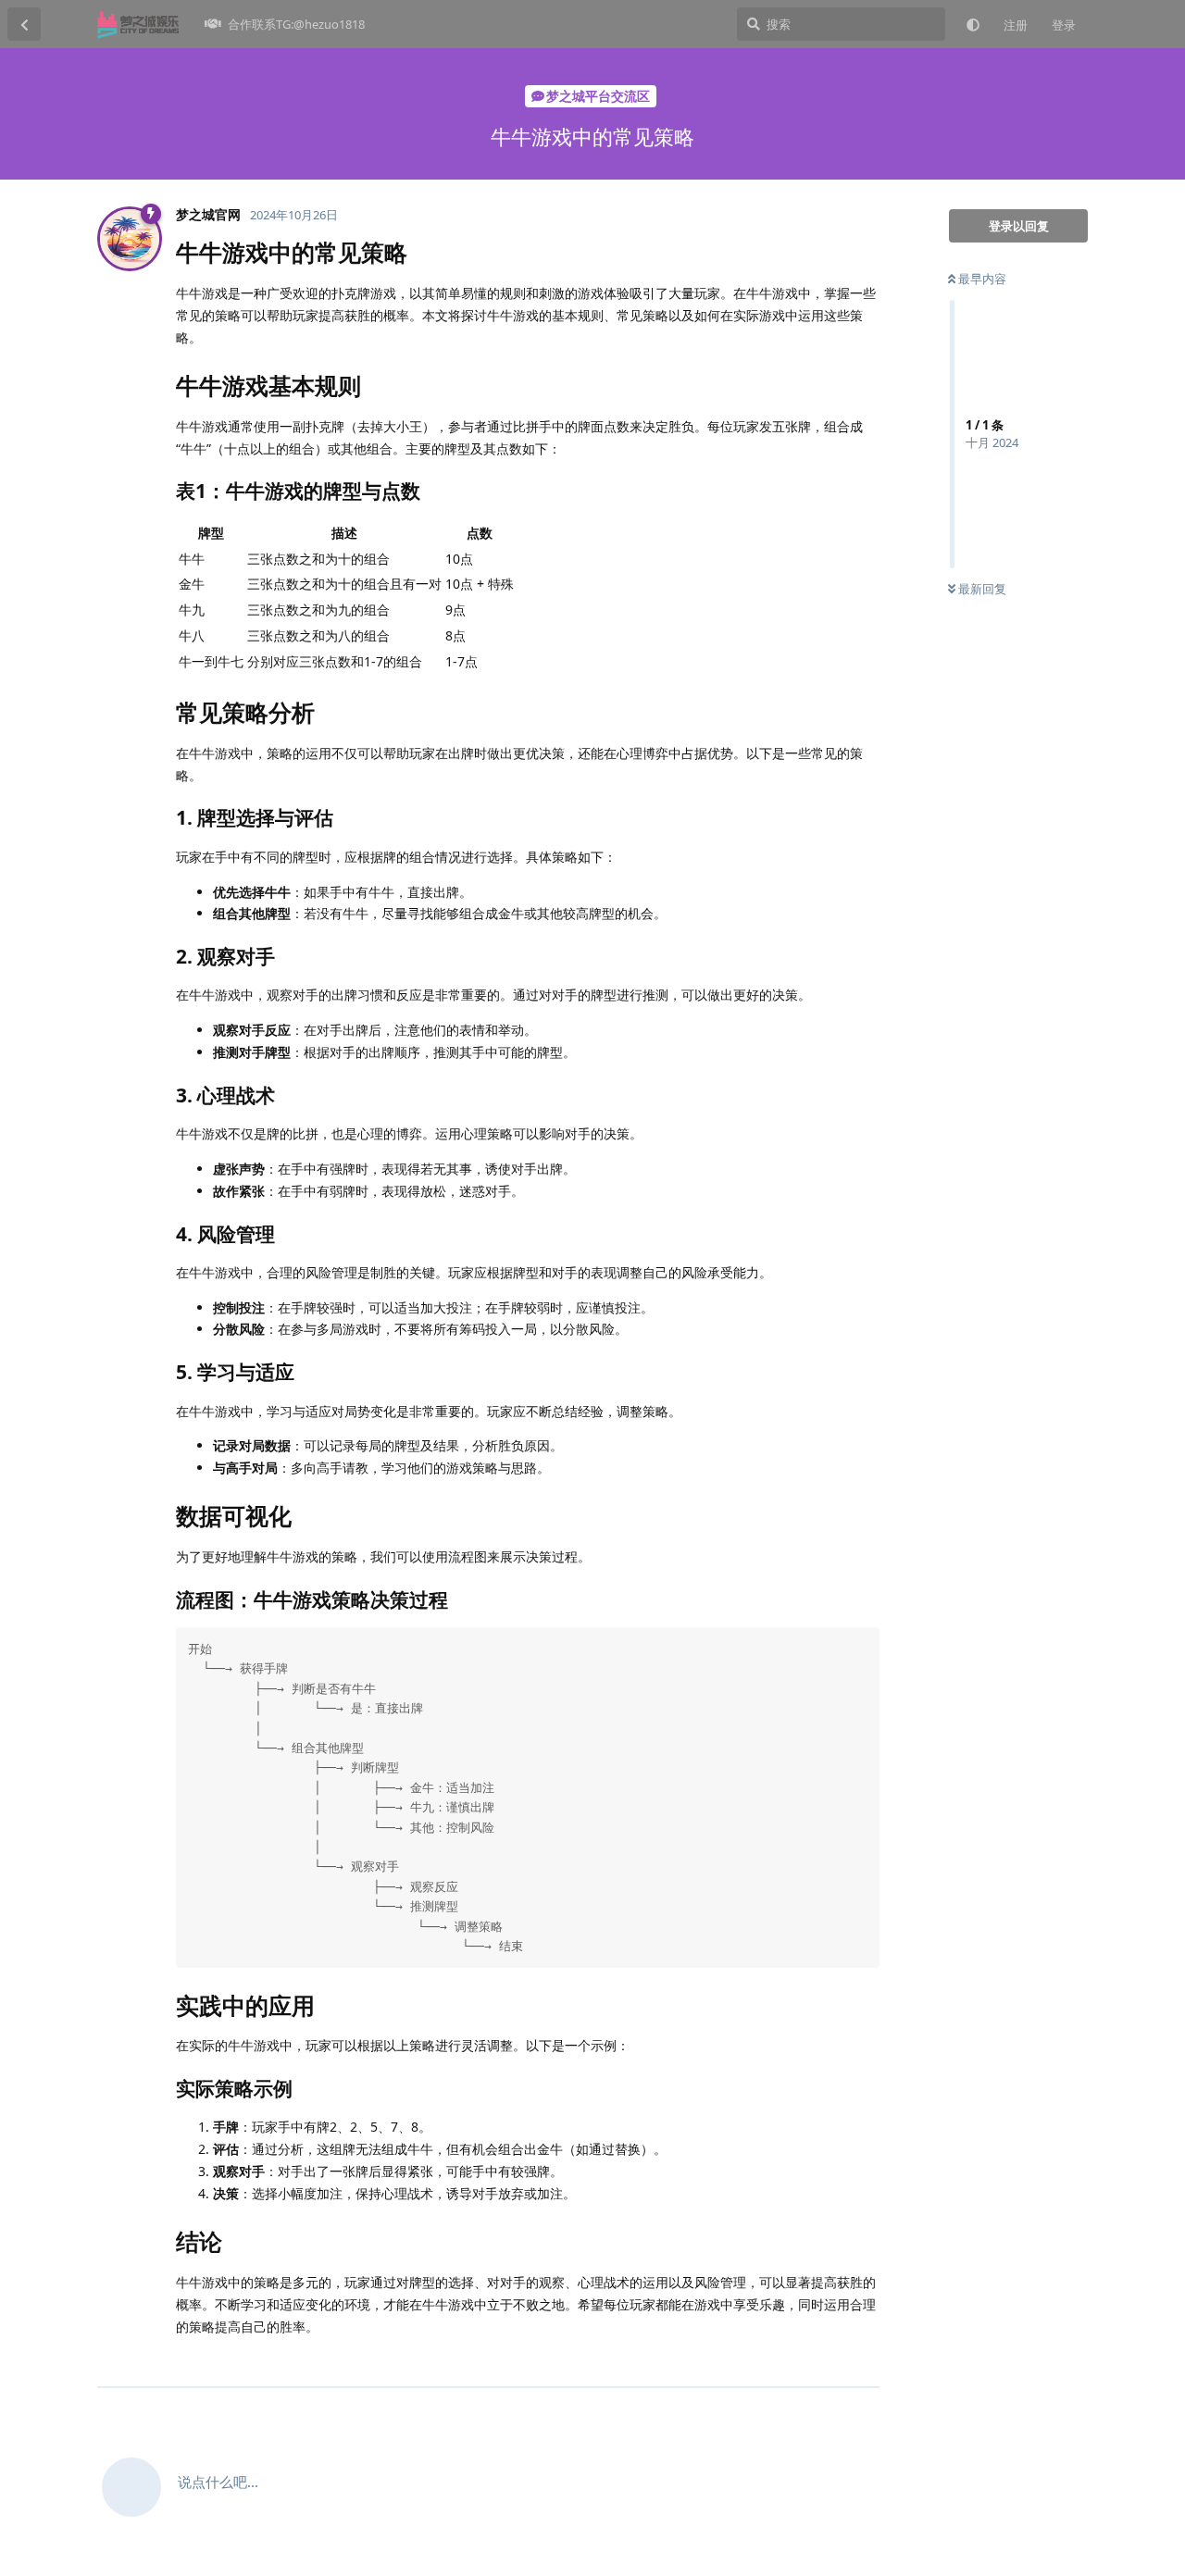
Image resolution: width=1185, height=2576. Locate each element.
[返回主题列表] (24, 24)
